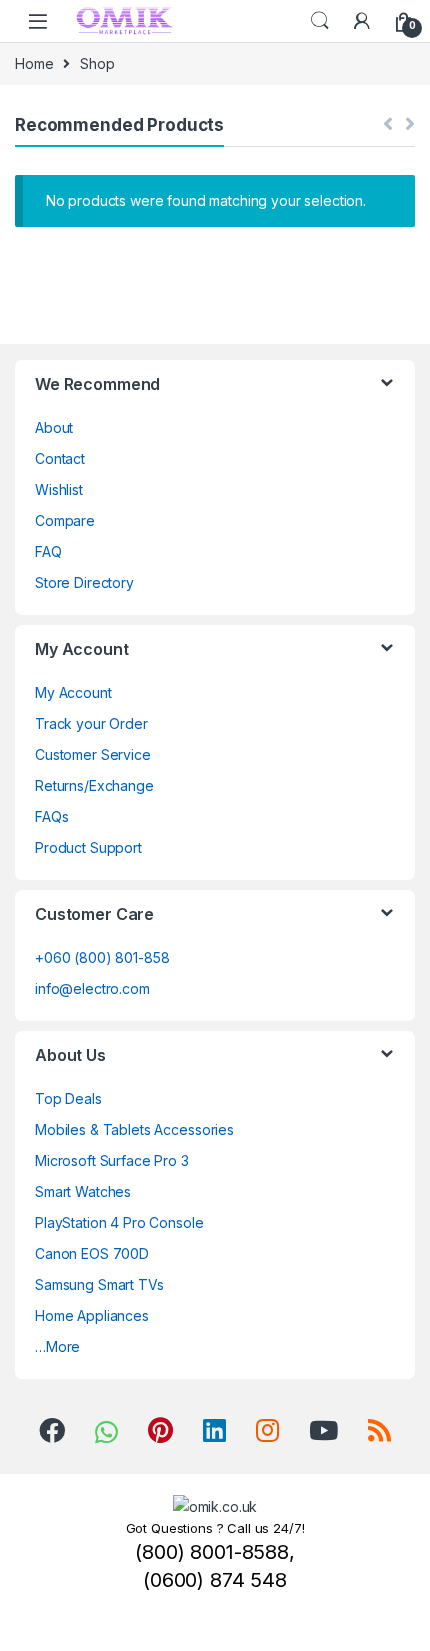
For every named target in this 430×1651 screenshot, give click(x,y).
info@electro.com (92, 988)
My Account (73, 692)
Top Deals (68, 1098)
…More (57, 1346)
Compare (65, 520)
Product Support (88, 847)
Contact (60, 458)
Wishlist (59, 489)
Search (320, 21)
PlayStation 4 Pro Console (119, 1222)
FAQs (51, 816)
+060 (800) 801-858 (102, 957)
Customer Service (93, 754)
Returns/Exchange (94, 785)
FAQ (48, 551)
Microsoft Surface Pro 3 (112, 1160)
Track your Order (91, 723)
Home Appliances (92, 1315)
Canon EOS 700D (92, 1253)
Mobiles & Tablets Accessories (134, 1129)
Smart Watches (83, 1191)
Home (34, 63)
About (54, 427)
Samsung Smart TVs (99, 1284)
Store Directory (84, 582)
